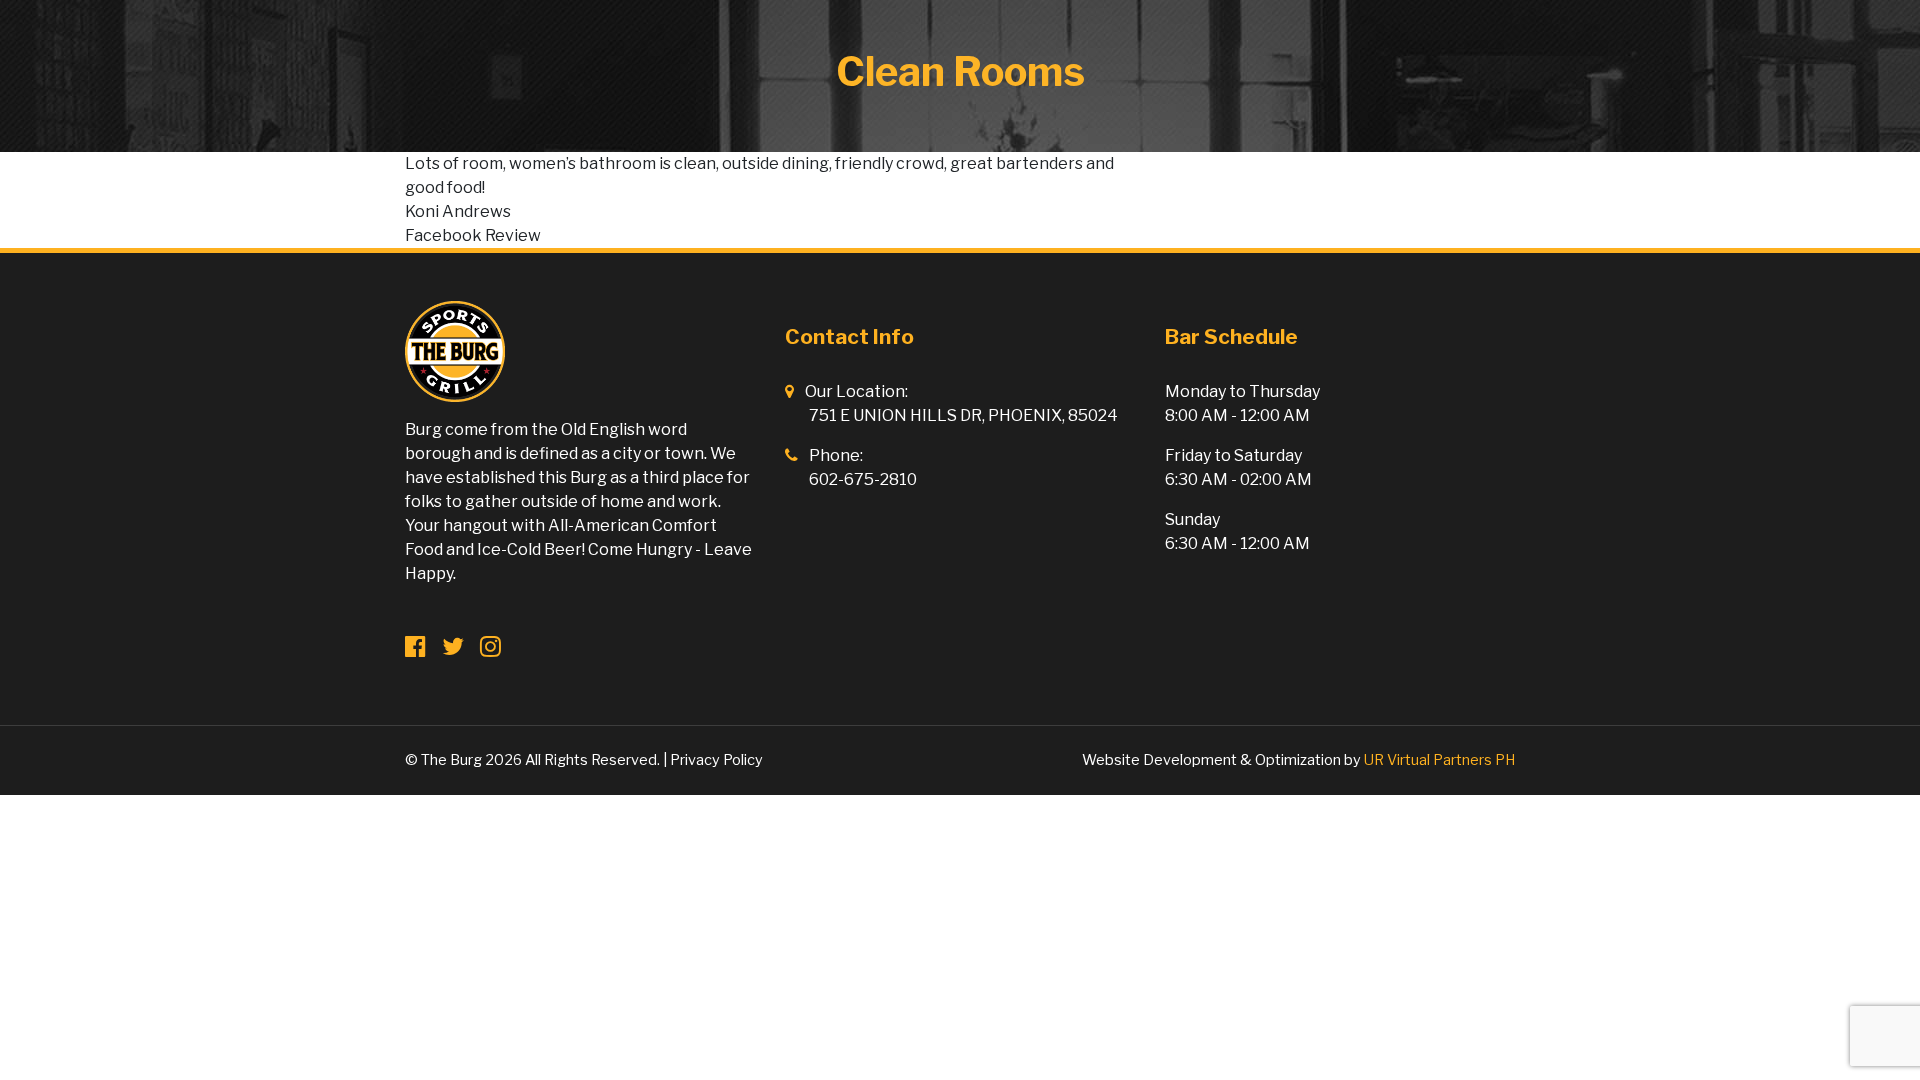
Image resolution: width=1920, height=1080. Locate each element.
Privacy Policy (716, 760)
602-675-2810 (863, 479)
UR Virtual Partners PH (1439, 760)
